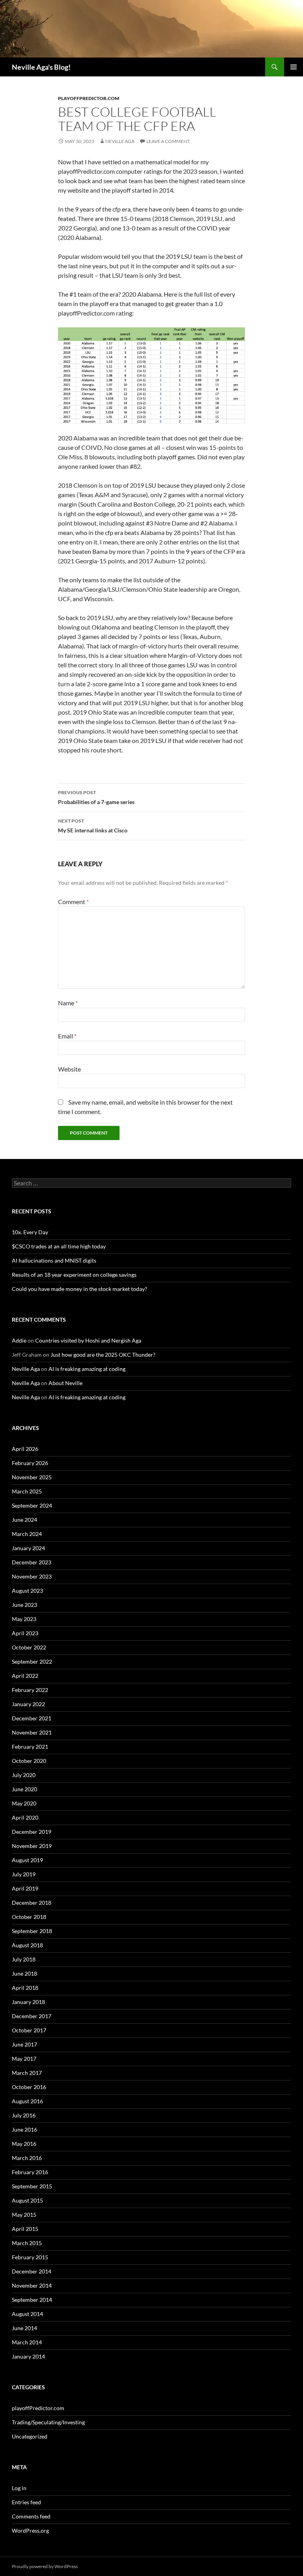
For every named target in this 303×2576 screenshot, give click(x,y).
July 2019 (24, 1874)
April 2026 (25, 1449)
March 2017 (27, 2073)
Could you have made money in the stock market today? (79, 1289)
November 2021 (32, 1732)
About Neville (65, 1383)
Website (69, 1069)
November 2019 (32, 1846)
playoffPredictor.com (89, 98)
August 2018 (27, 1945)
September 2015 (32, 2186)
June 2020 (24, 1789)
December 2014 (32, 2271)
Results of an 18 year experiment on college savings (74, 1275)
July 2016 (24, 2115)
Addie (19, 1340)
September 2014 (32, 2300)
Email (67, 1036)
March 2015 (27, 2243)
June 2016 (24, 2129)
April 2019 (25, 1888)
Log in (19, 2488)
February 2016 (30, 2172)
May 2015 (24, 2215)
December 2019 (32, 1832)
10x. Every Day (30, 1232)
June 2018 (24, 1973)
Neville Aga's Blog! (41, 67)
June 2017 (24, 2044)
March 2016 (27, 2158)
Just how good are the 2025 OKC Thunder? (103, 1355)
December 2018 (32, 1903)
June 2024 (24, 1520)
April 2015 (25, 2229)
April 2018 (25, 1988)
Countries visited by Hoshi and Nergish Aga (88, 1340)
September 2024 (32, 1505)
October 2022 (29, 1647)
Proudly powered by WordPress (45, 2566)
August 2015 (27, 2200)
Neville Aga (120, 141)
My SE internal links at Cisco (93, 826)
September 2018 (32, 1931)
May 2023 (24, 1619)
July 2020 (24, 1775)
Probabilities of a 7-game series (96, 797)
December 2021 (32, 1718)
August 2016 (27, 2101)
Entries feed (26, 2502)
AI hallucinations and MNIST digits (54, 1260)
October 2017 (29, 2030)
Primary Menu (294, 67)
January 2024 (28, 1548)
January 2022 (28, 1704)
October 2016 (29, 2087)
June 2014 (24, 2328)
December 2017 (32, 2016)
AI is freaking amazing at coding (87, 1369)
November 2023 (32, 1576)
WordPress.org (30, 2530)
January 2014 (28, 2356)
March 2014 (27, 2342)
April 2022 (25, 1676)
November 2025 (32, 1477)
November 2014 (32, 2285)
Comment (73, 902)
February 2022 (30, 1690)
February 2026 (30, 1463)
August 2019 (27, 1860)
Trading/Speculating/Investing (48, 2422)
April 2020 (25, 1817)
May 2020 (24, 1803)
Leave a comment (168, 141)
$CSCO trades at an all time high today (59, 1246)
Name (68, 1003)
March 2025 (27, 1491)
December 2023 (32, 1562)
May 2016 (24, 2144)
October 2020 (29, 1761)
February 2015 (30, 2257)
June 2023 (24, 1605)
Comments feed (31, 2516)
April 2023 (25, 1633)
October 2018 (29, 1917)
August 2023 (27, 1591)
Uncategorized (30, 2436)
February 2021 (30, 1747)
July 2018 (24, 1959)
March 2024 (27, 1534)
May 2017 (24, 2059)
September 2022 (32, 1661)
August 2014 (27, 2314)
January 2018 (28, 2002)
